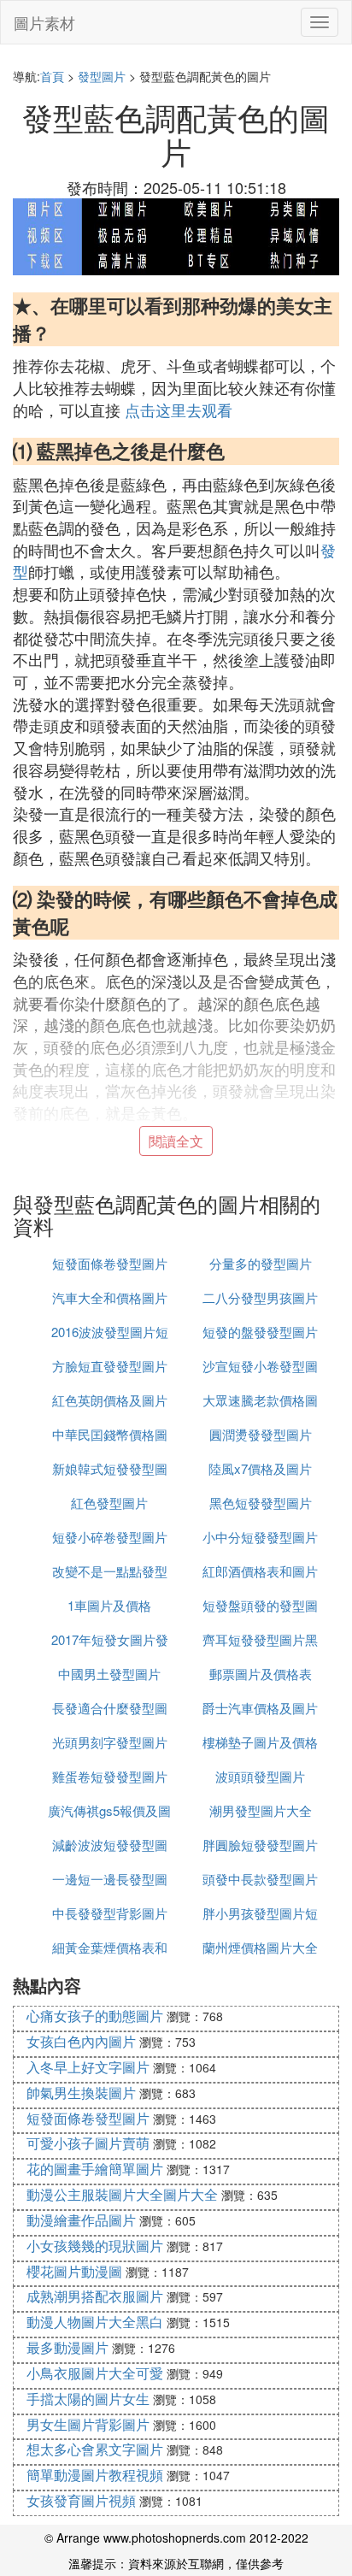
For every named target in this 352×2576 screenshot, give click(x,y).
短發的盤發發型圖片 (260, 1332)
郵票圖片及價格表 (261, 1674)
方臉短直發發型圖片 (110, 1366)
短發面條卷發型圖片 (110, 1263)
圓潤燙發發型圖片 (261, 1434)
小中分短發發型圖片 (260, 1537)
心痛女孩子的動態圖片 (95, 2016)
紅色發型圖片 (109, 1503)
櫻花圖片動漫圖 (74, 2271)
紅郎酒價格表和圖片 (260, 1571)
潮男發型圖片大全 (261, 1810)
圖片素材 (44, 22)
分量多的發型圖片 (261, 1263)
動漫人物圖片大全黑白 (95, 2322)
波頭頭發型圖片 (260, 1776)
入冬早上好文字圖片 (88, 2067)
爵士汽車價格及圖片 (260, 1708)
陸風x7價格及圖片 (260, 1468)
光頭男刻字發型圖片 (110, 1742)
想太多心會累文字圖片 (95, 2449)
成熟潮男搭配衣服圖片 (95, 2296)
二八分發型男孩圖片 (260, 1297)
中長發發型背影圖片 (110, 1913)
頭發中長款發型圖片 (260, 1879)
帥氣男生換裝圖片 (81, 2093)
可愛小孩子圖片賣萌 (88, 2143)
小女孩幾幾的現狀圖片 (95, 2246)
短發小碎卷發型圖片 (110, 1537)
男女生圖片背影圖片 (88, 2424)
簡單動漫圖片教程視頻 (95, 2475)
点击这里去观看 (179, 410)
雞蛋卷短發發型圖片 (110, 1776)
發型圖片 (102, 76)
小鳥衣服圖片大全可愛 (95, 2373)
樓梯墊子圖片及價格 (260, 1742)
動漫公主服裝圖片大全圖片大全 (122, 2194)
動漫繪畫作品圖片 (81, 2220)
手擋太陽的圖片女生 (88, 2399)
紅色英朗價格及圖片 (110, 1400)
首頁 (52, 76)
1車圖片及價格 (109, 1605)
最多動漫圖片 (67, 2347)
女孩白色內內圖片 (81, 2041)
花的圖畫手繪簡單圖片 (95, 2169)
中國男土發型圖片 (109, 1674)
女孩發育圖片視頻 (81, 2500)
